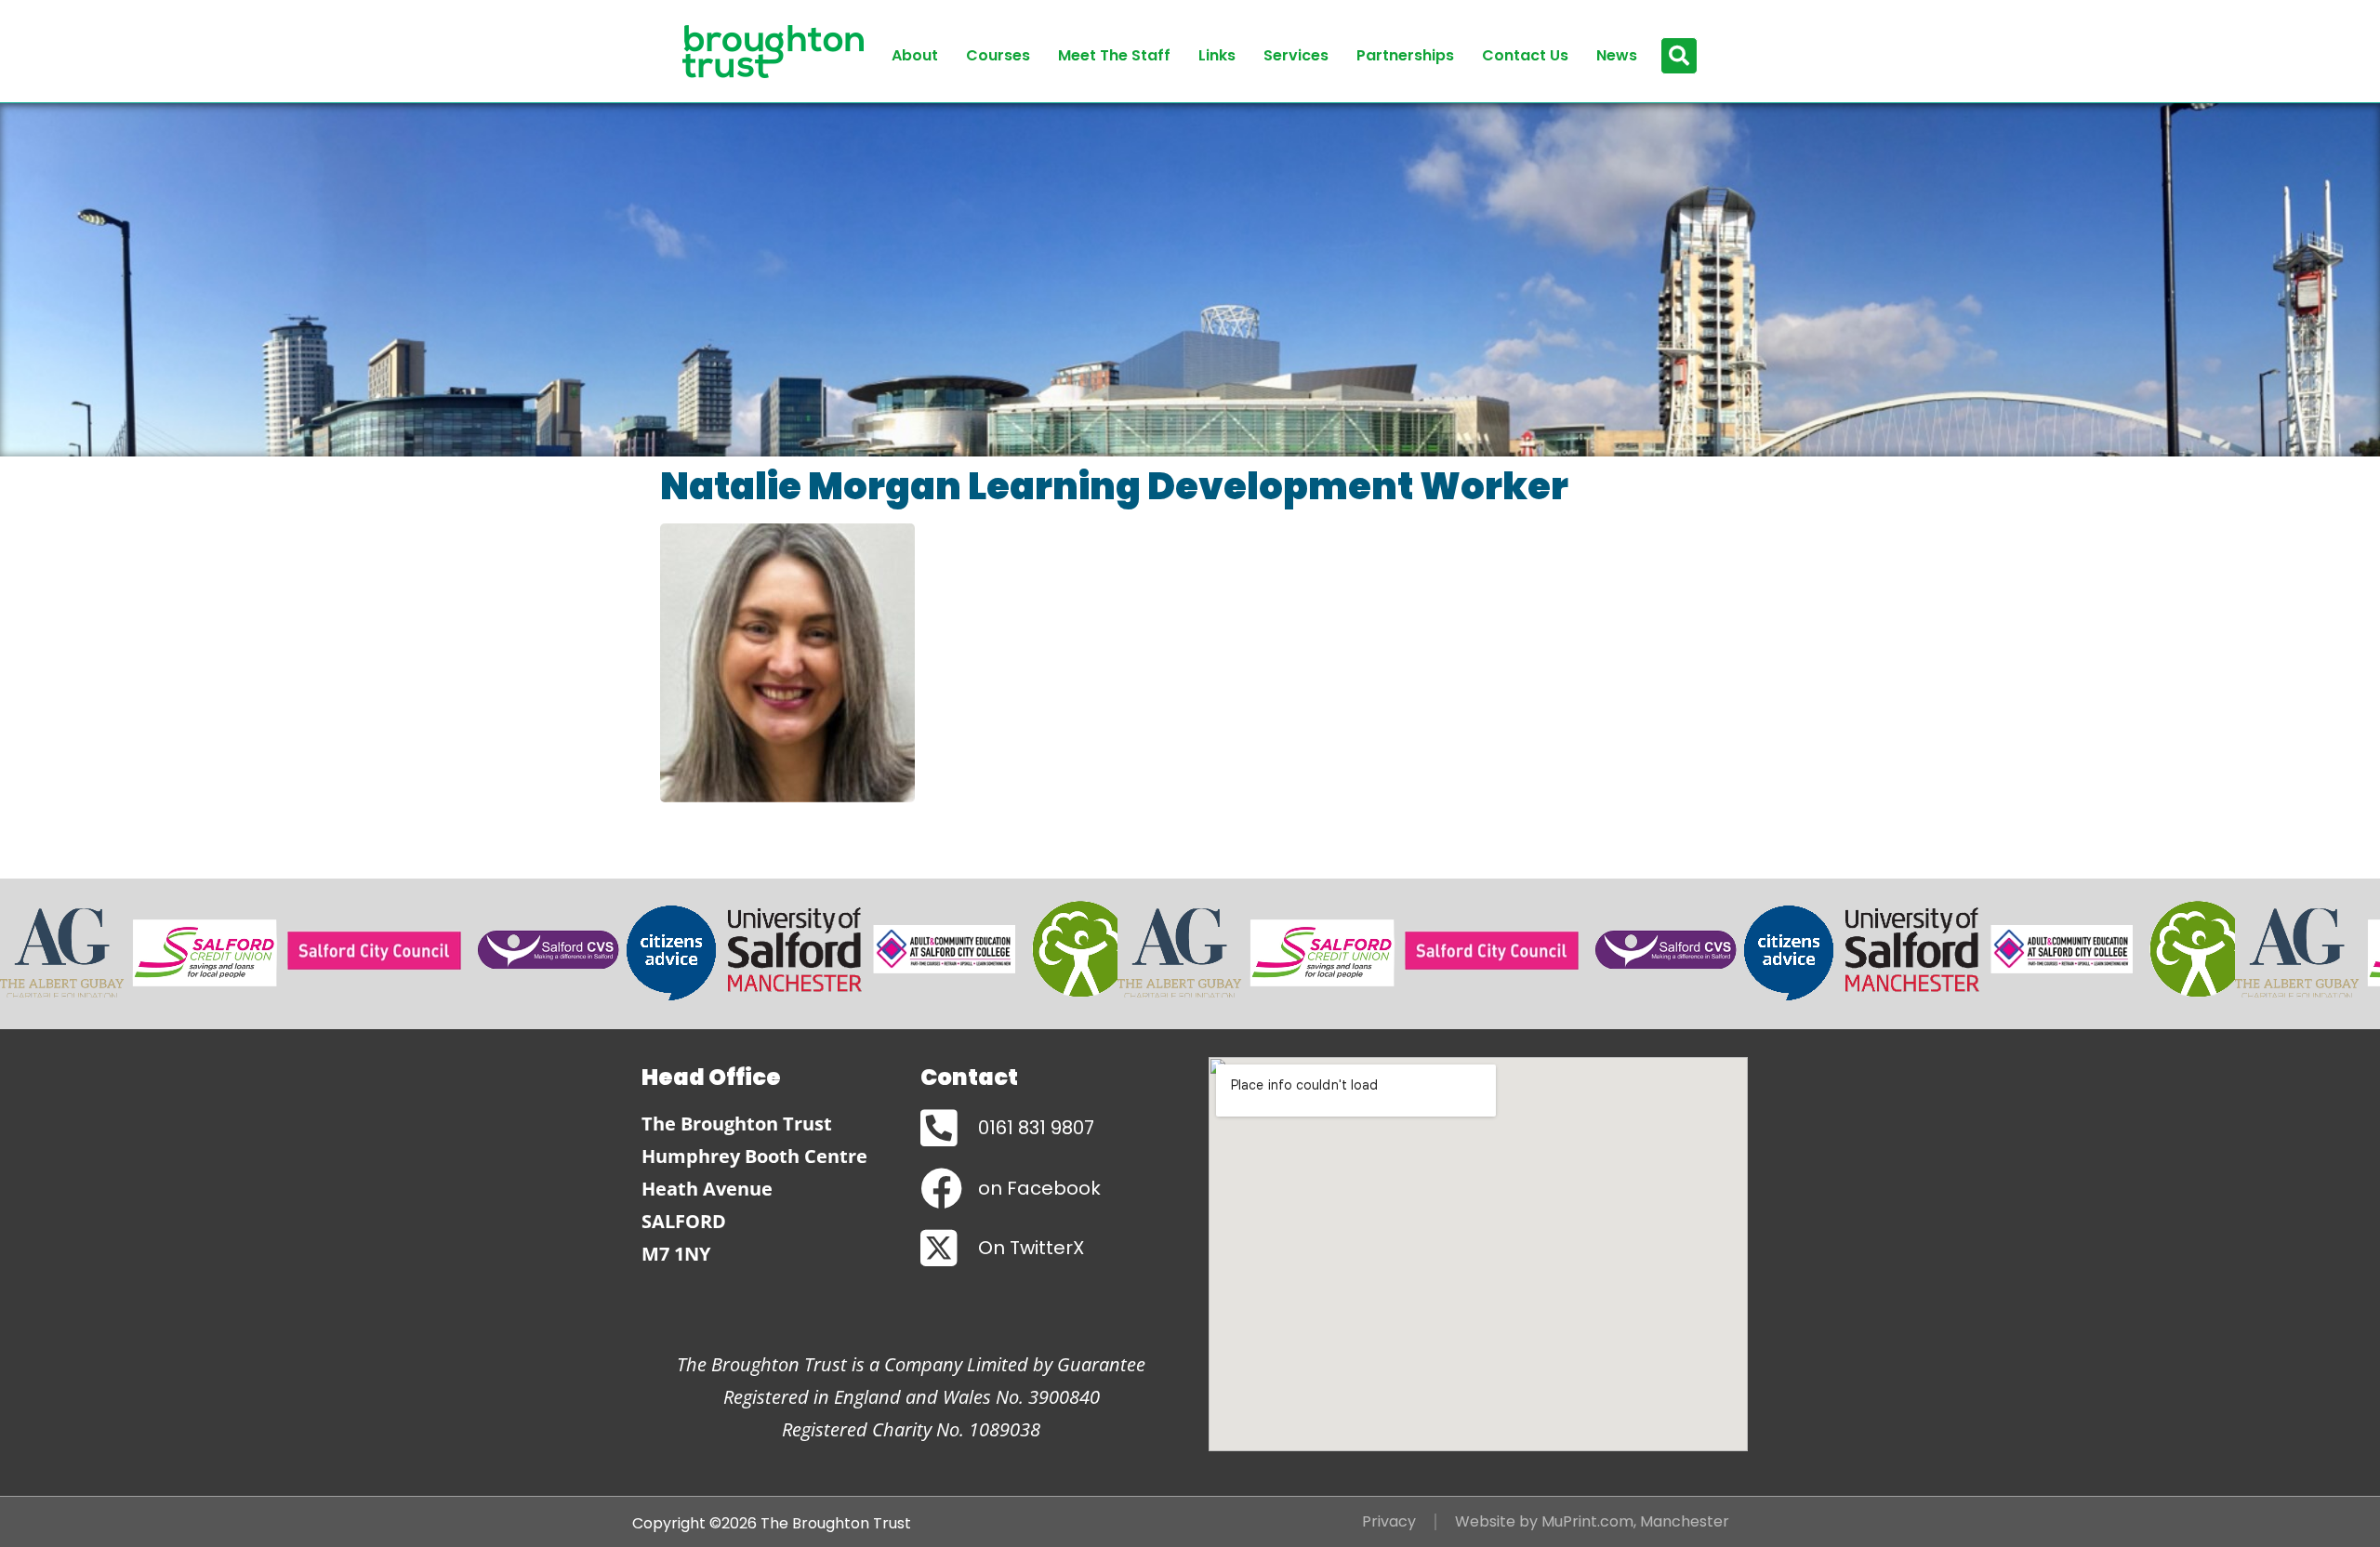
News (1617, 55)
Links (1217, 55)
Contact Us (1525, 55)
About (915, 55)
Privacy (1389, 1521)
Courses (998, 55)
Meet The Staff (1114, 55)
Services (1296, 55)
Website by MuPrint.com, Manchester (1592, 1521)
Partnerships (1405, 55)
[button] (1679, 56)
